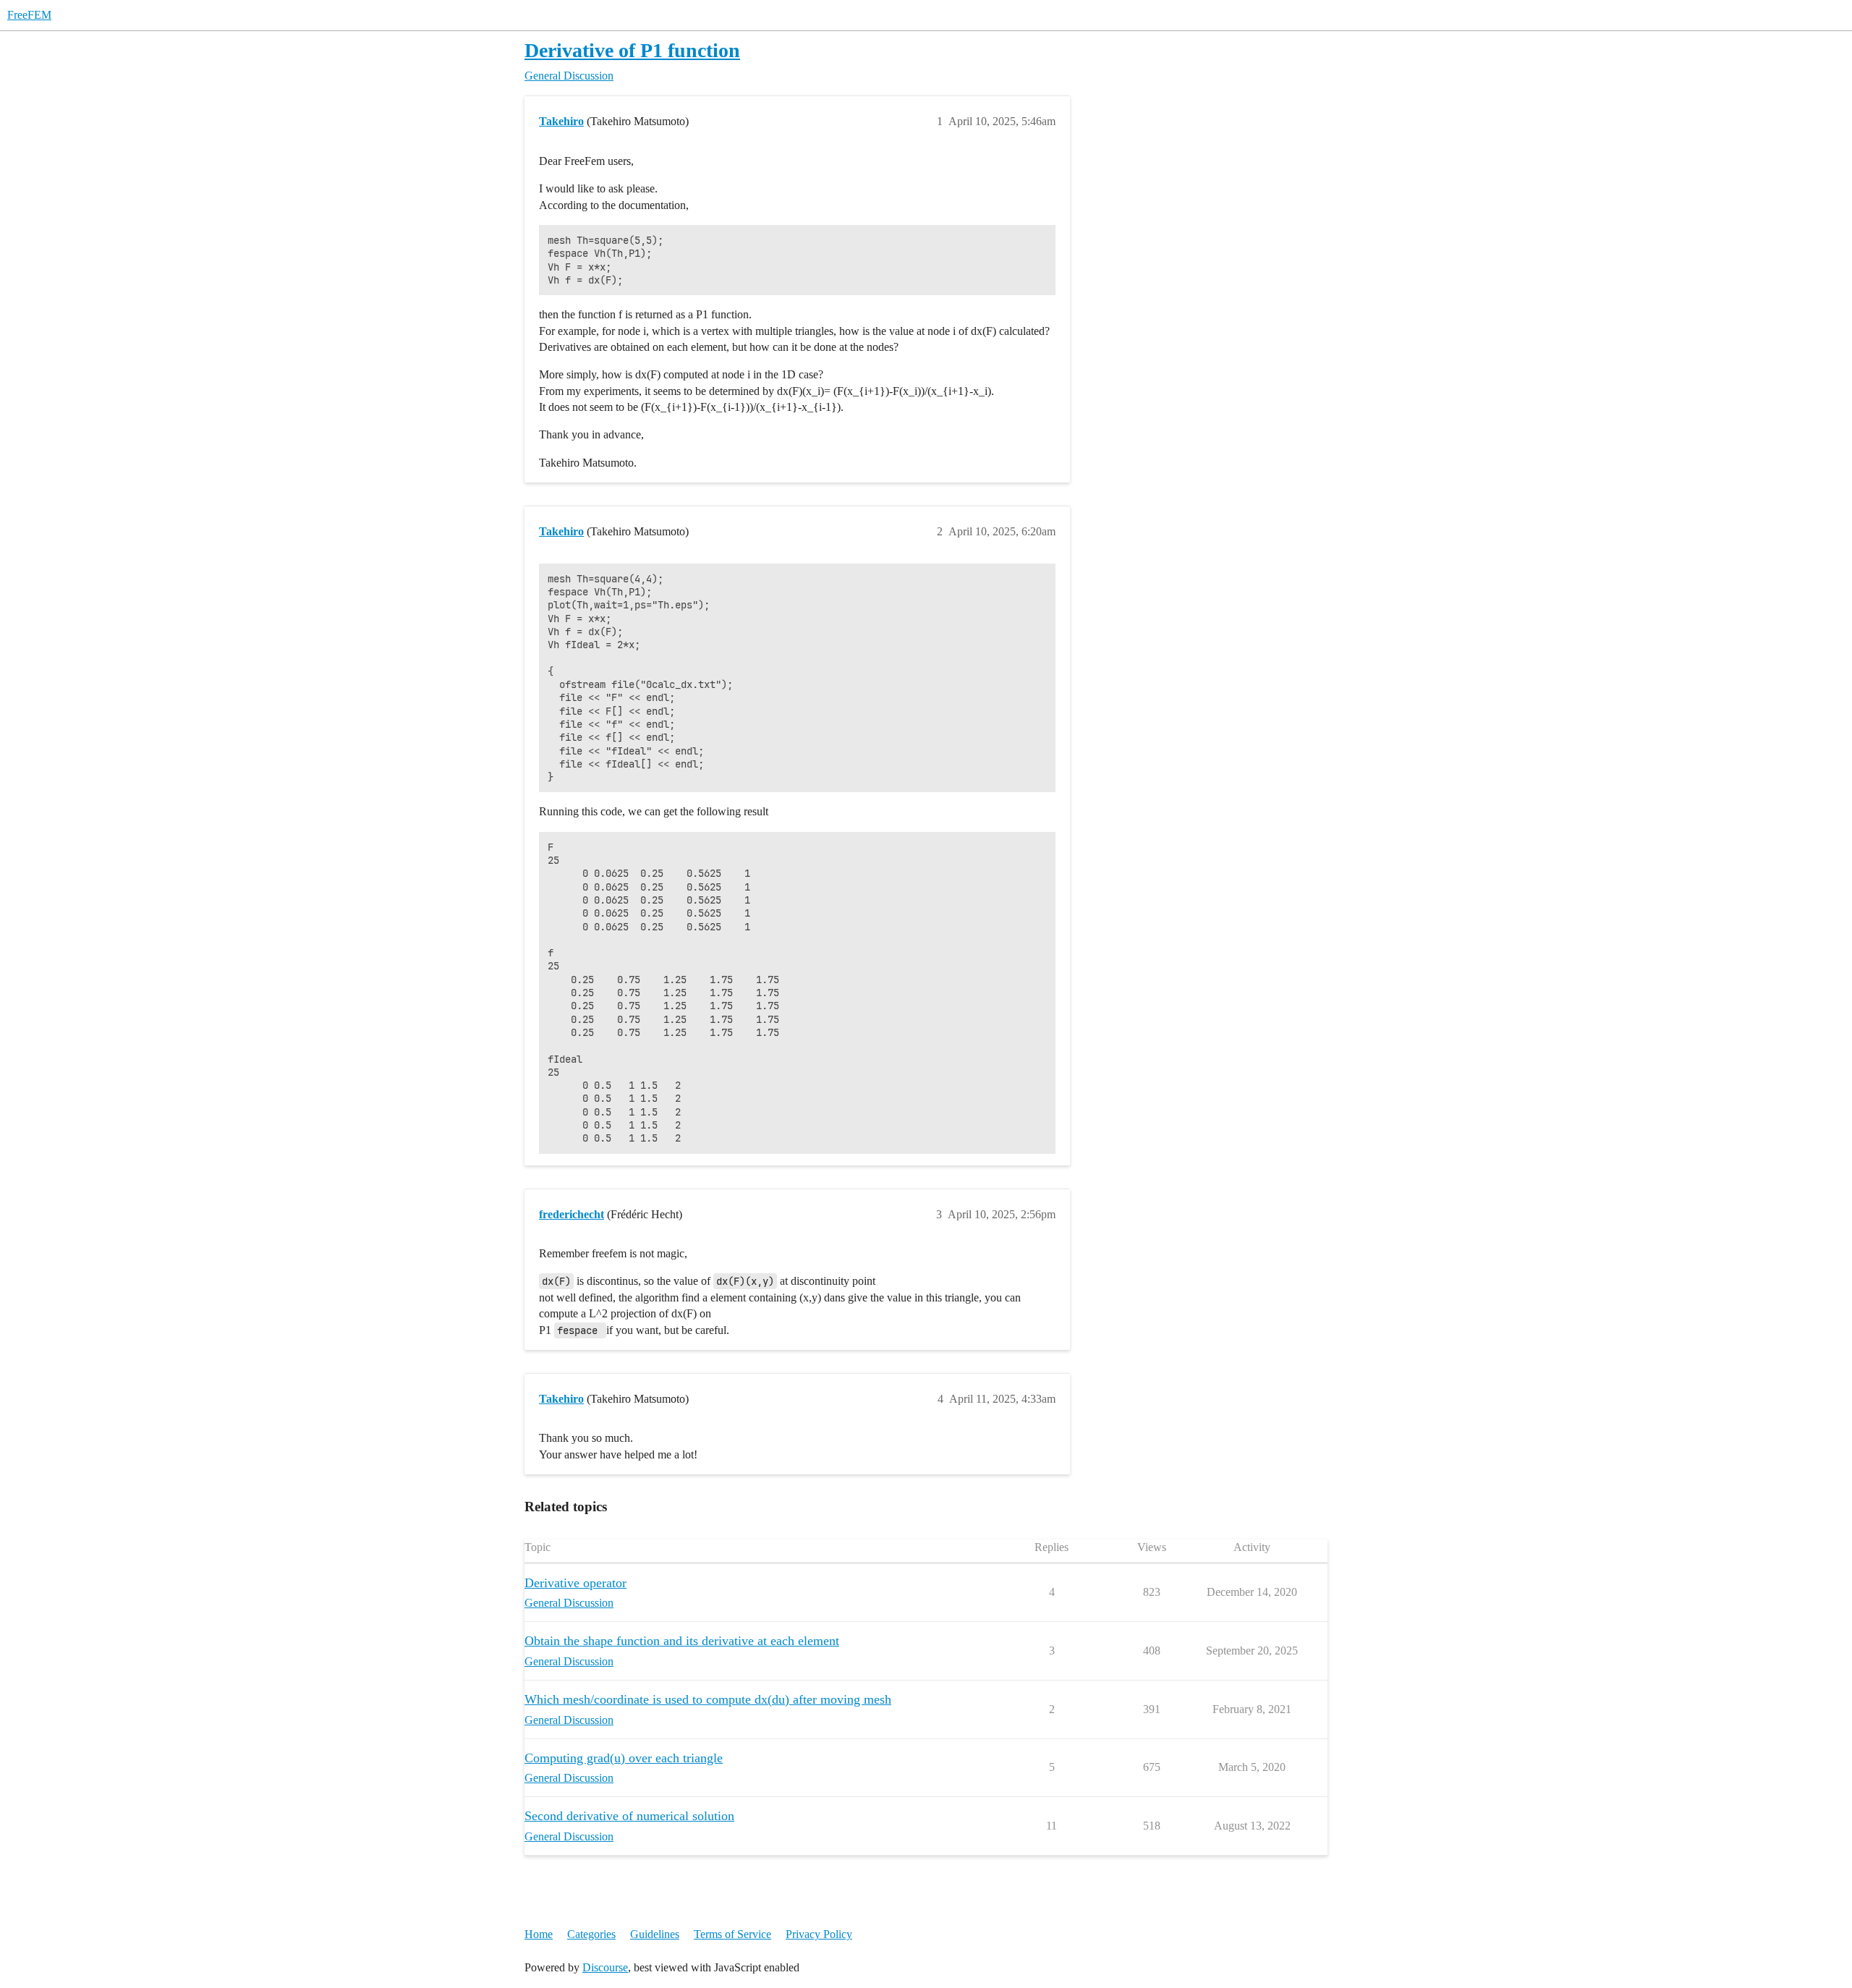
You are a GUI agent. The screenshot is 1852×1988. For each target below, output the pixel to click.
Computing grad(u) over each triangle (624, 1758)
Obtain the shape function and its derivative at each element (682, 1641)
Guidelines (655, 1934)
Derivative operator (575, 1583)
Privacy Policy (819, 1934)
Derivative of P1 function (632, 50)
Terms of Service (732, 1934)
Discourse (605, 1967)
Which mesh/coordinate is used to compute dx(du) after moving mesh (708, 1699)
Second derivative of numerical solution (629, 1816)
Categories (591, 1934)
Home (539, 1934)
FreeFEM (29, 15)
